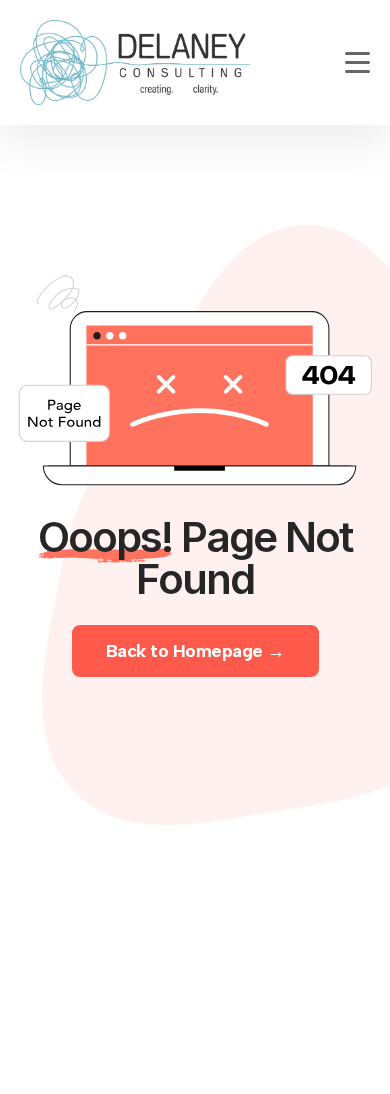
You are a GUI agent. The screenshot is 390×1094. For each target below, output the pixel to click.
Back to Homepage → (195, 651)
